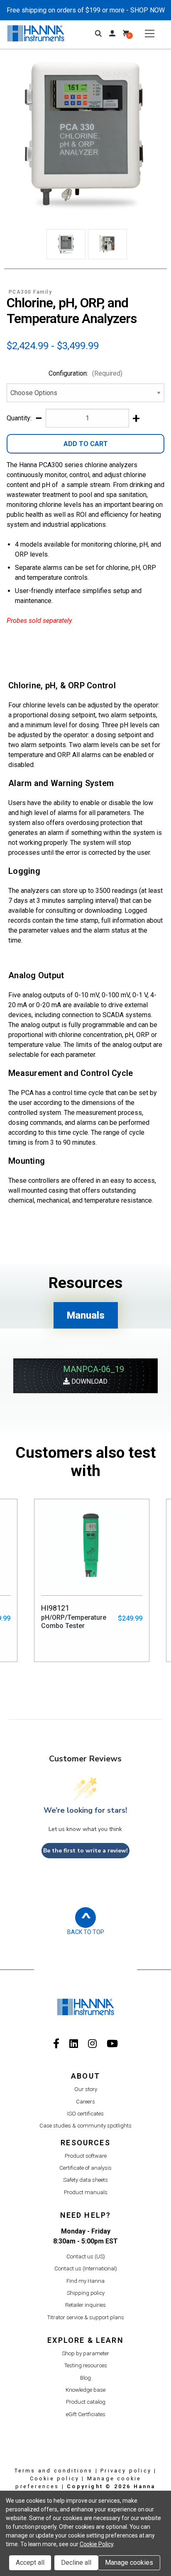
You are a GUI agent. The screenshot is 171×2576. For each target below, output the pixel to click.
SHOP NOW (148, 10)
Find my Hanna (85, 2281)
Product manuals (86, 2192)
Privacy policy (126, 2471)
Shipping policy (86, 2293)
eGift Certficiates (86, 2414)
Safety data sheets (85, 2180)
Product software (86, 2156)
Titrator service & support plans (86, 2317)
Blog (85, 2378)
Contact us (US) (86, 2256)
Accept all (30, 2563)
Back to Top (86, 1932)
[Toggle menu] (150, 33)
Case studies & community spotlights (85, 2126)
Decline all (76, 2563)
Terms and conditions (54, 2471)
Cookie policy (55, 2478)
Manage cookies (129, 2563)
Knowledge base (85, 2390)
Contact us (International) (86, 2268)
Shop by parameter (85, 2353)
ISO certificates (85, 2114)
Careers (85, 2102)
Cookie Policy (96, 2544)
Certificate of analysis (85, 2168)
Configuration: (85, 373)
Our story (86, 2089)
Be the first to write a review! (85, 1851)
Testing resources (86, 2365)
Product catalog (86, 2402)
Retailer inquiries (85, 2305)
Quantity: (19, 418)
